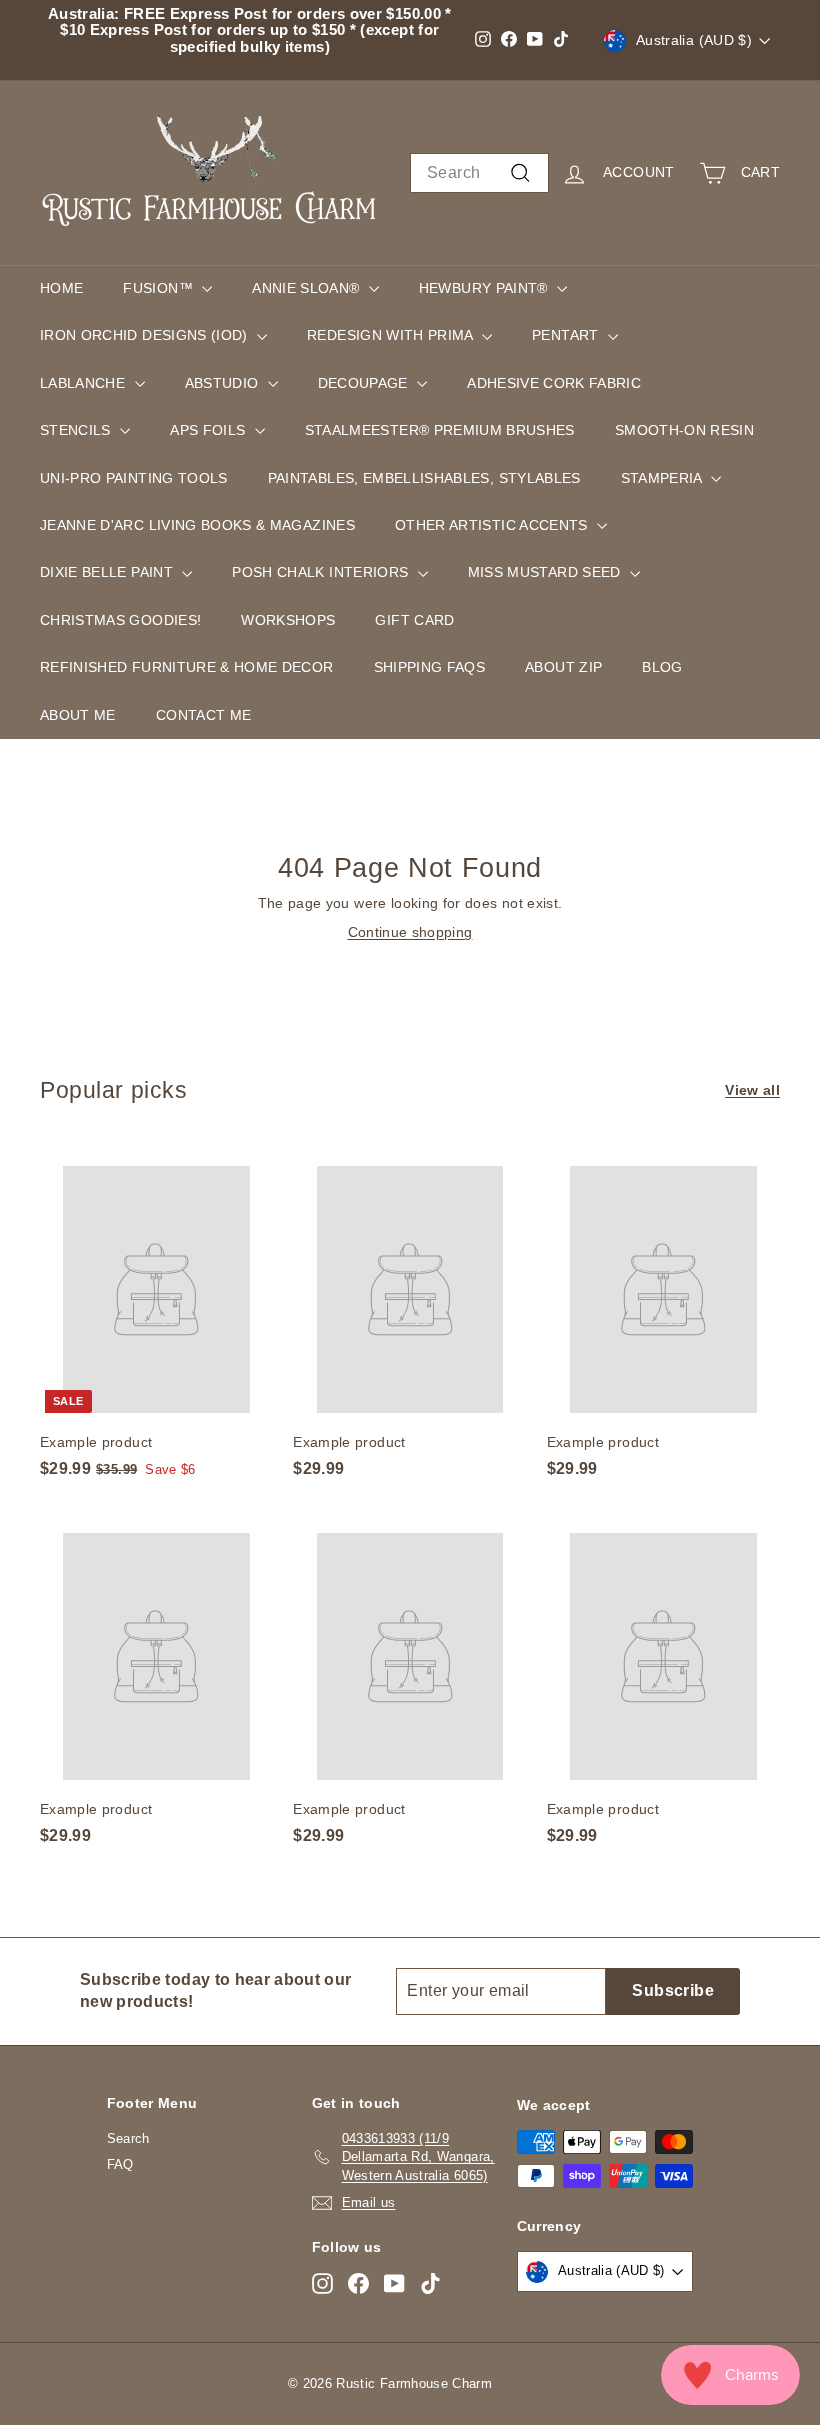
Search (128, 2138)
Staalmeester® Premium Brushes (440, 430)
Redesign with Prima (392, 335)
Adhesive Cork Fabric (554, 383)
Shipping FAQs (430, 667)
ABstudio (224, 383)
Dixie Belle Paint (108, 572)
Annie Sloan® (308, 288)
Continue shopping (410, 932)
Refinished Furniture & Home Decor (187, 667)
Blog (662, 667)
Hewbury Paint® (485, 288)
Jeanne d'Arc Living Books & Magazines (197, 525)
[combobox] (479, 173)
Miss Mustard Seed (546, 572)
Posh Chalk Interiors (322, 572)
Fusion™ (160, 288)
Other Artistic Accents (493, 525)
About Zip (563, 667)
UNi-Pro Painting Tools (134, 478)
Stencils (77, 430)
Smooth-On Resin (684, 430)
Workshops (288, 620)
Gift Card (414, 620)
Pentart (567, 335)
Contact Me (204, 715)
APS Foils (210, 430)
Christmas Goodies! (120, 620)
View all (752, 1090)
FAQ (120, 2164)
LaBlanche (85, 383)
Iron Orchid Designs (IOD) (146, 335)
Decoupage (365, 383)
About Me (78, 715)
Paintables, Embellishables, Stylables (424, 478)
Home (61, 288)
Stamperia (664, 478)
